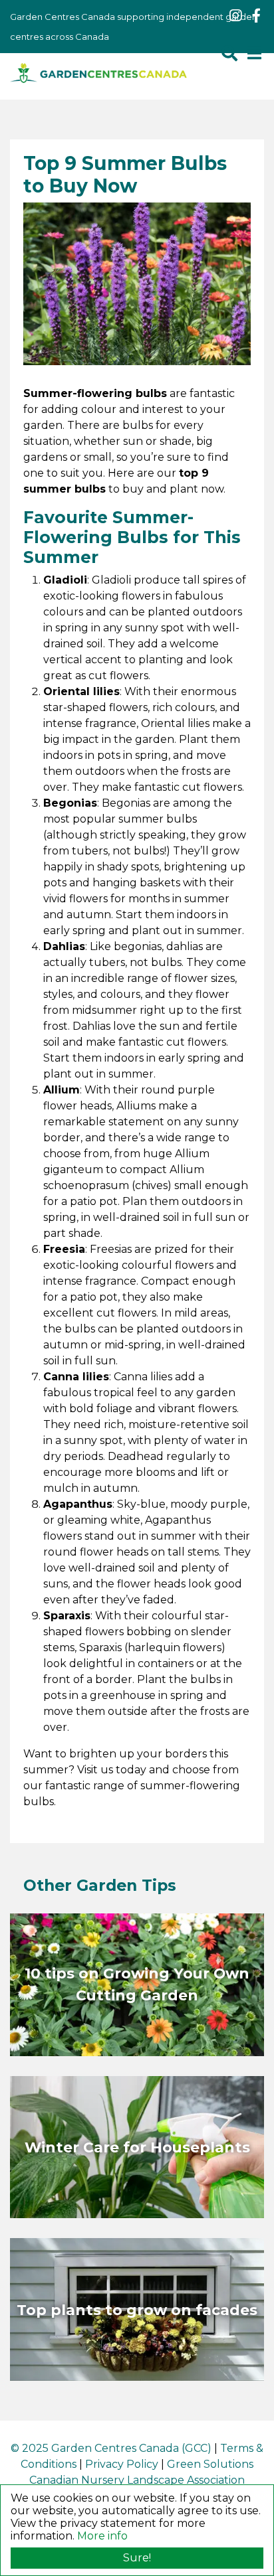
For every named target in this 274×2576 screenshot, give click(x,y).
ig (235, 16)
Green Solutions (210, 2464)
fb (256, 16)
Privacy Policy (122, 2464)
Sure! (137, 2558)
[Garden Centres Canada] (98, 73)
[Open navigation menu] (254, 53)
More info (102, 2536)
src (229, 53)
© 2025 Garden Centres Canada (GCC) (111, 2448)
